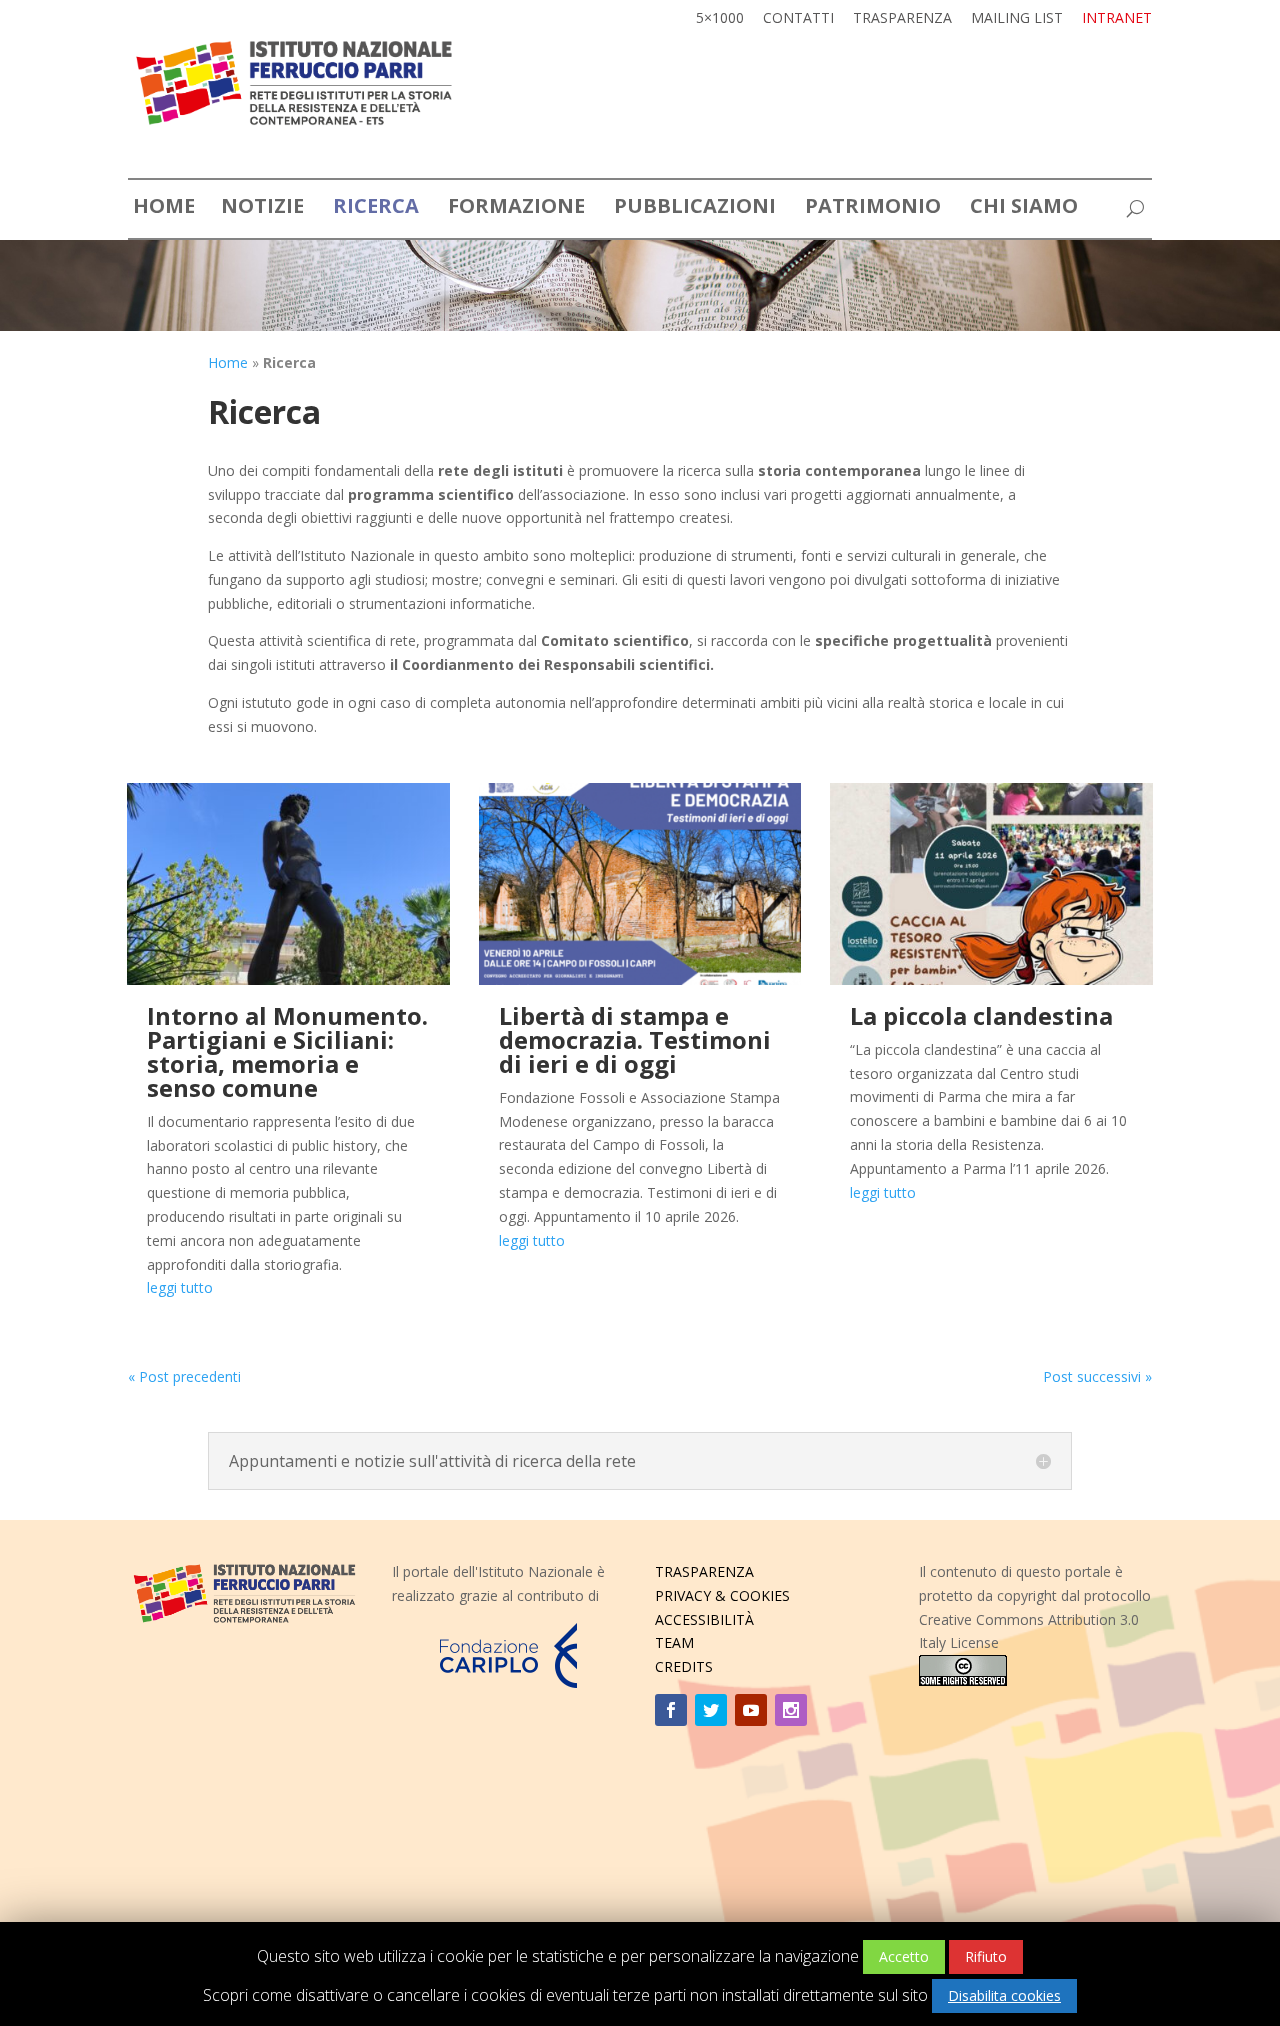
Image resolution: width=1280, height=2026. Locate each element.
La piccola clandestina (981, 1015)
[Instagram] (791, 1710)
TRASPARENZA (704, 1571)
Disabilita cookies (1004, 1995)
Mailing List (1017, 19)
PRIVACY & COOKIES (722, 1595)
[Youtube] (751, 1710)
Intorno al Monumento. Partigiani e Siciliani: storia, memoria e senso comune (287, 1051)
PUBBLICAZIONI (695, 209)
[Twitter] (711, 1710)
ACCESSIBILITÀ (704, 1619)
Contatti (798, 19)
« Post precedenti (184, 1376)
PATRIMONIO (873, 209)
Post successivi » (1097, 1376)
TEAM (674, 1642)
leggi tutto (180, 1287)
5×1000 (720, 19)
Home (228, 362)
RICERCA (376, 209)
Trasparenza (902, 19)
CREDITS (684, 1666)
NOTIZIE (262, 209)
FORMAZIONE (516, 209)
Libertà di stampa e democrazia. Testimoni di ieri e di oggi (635, 1039)
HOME (164, 209)
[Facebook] (671, 1710)
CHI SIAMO (1024, 209)
